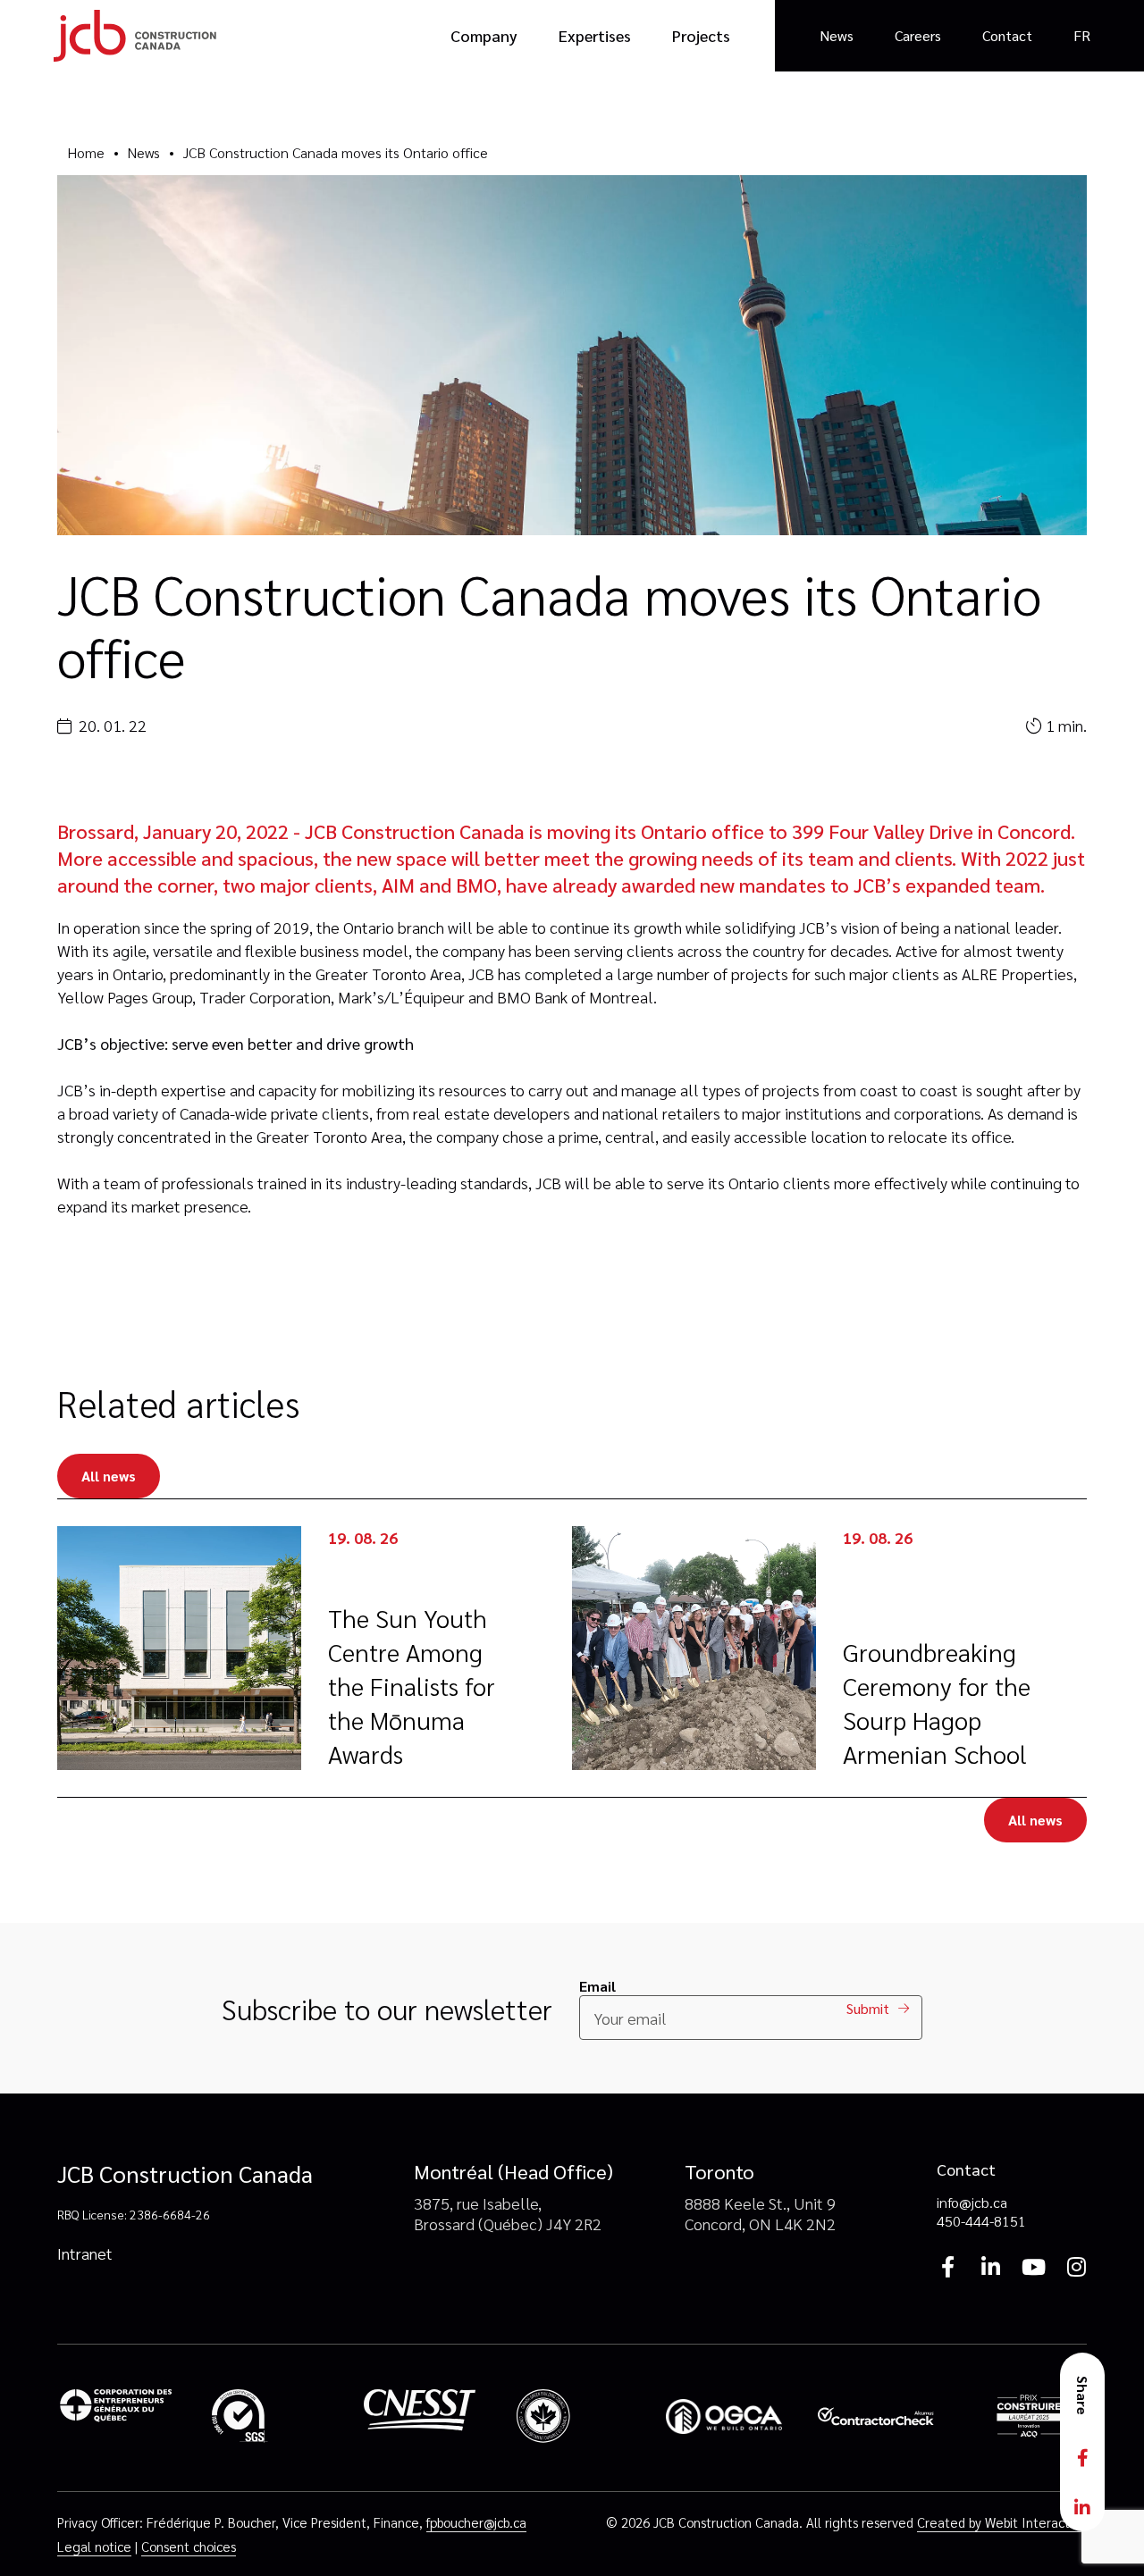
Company (484, 35)
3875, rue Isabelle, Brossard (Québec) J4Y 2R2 (508, 2213)
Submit (868, 2008)
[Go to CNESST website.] (420, 2418)
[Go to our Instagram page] (1076, 2266)
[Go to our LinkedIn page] (990, 2266)
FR (1082, 35)
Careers (918, 35)
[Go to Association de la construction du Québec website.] (1029, 2418)
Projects (701, 35)
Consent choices (189, 2546)
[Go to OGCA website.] (724, 2418)
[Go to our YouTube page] (1033, 2266)
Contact (1007, 35)
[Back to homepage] (135, 36)
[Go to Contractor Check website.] (876, 2418)
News (837, 35)
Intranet (85, 2253)
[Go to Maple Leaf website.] (572, 2418)
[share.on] (1082, 2458)
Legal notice (94, 2546)
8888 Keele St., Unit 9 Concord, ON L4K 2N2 (760, 2213)
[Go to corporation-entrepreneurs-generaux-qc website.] (115, 2418)
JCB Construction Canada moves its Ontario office (336, 152)
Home (86, 152)
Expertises (595, 35)
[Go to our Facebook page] (947, 2266)
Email (597, 1986)
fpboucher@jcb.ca (476, 2522)
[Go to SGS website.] (267, 2418)
